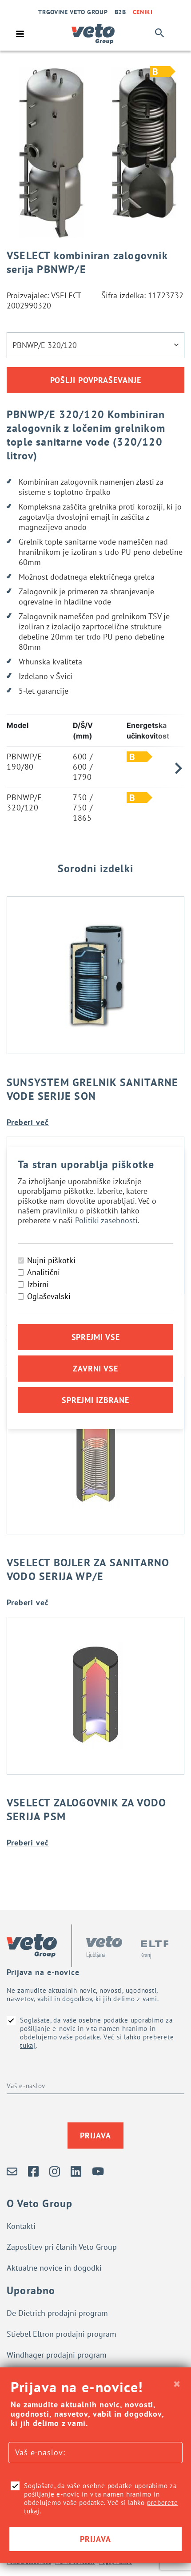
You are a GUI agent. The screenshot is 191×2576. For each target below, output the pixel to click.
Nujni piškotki (51, 1260)
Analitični (44, 1272)
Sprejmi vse (96, 1337)
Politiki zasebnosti (106, 1220)
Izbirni (38, 1284)
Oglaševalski (49, 1296)
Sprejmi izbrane (95, 1400)
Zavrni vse (95, 1369)
